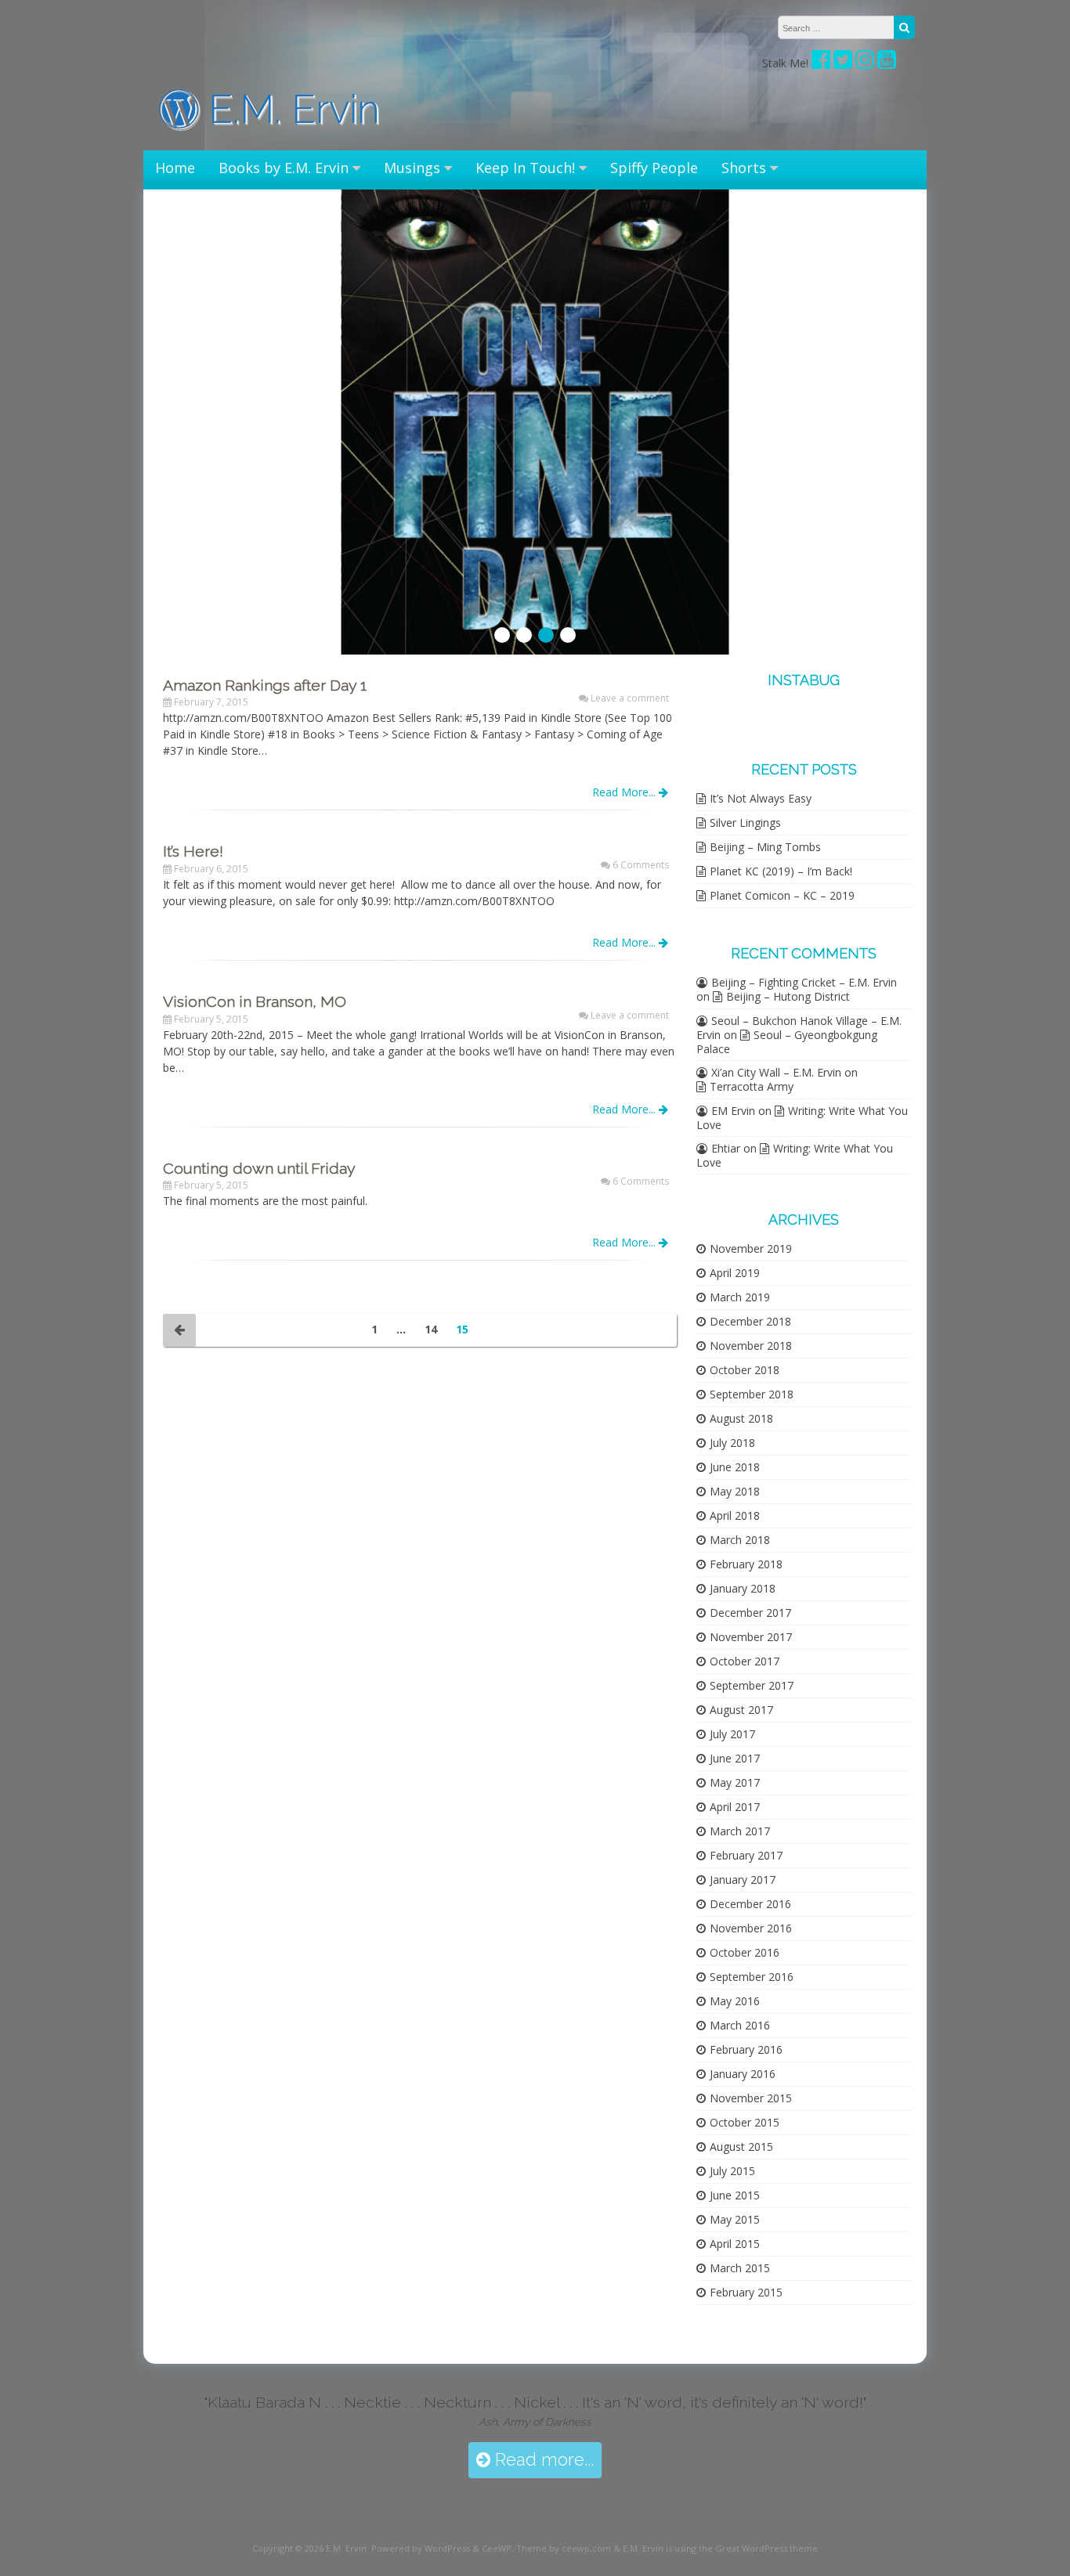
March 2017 (740, 1831)
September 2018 (752, 1394)
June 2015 (735, 2195)
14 (431, 1329)
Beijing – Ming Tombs (765, 847)
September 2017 (752, 1685)
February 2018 (746, 1564)
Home (175, 168)
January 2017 (743, 1880)
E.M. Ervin (289, 109)
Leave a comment (630, 698)
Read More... (625, 792)
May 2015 (735, 2219)
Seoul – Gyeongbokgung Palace (787, 1042)
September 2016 (752, 1977)
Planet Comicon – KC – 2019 (782, 895)
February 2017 (746, 1855)
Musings (412, 168)
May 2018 (735, 1491)
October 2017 (745, 1661)
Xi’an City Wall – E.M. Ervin (776, 1072)
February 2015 (746, 2292)
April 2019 (735, 1273)
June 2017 (735, 1758)
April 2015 (735, 2244)
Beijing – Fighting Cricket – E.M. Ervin (804, 982)
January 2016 (743, 2074)
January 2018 (743, 1588)
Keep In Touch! (525, 168)
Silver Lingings (745, 823)
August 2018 (741, 1418)
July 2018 (732, 1443)
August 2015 (741, 2147)
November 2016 (751, 1928)
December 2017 (750, 1613)
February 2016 (746, 2049)
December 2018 (750, 1321)
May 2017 (735, 1782)
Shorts (744, 168)
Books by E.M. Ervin (284, 168)
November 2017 (751, 1637)
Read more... (542, 2460)
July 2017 (732, 1734)
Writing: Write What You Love (802, 1118)
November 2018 (751, 1346)
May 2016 (735, 2001)
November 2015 (751, 2098)
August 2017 (741, 1710)
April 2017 (735, 1807)
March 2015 (740, 2268)
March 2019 (740, 1297)
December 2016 (750, 1904)
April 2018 (735, 1515)
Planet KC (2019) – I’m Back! (781, 871)
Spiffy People (654, 168)
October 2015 (745, 2122)
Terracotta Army (752, 1086)
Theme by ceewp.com (564, 2548)
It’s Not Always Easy (761, 798)
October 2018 (745, 1370)
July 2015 (732, 2171)
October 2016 (745, 1952)
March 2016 (740, 2025)
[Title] (843, 63)
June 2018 (735, 1467)
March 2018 (740, 1540)
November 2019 (751, 1248)
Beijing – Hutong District (788, 996)
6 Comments (641, 865)
